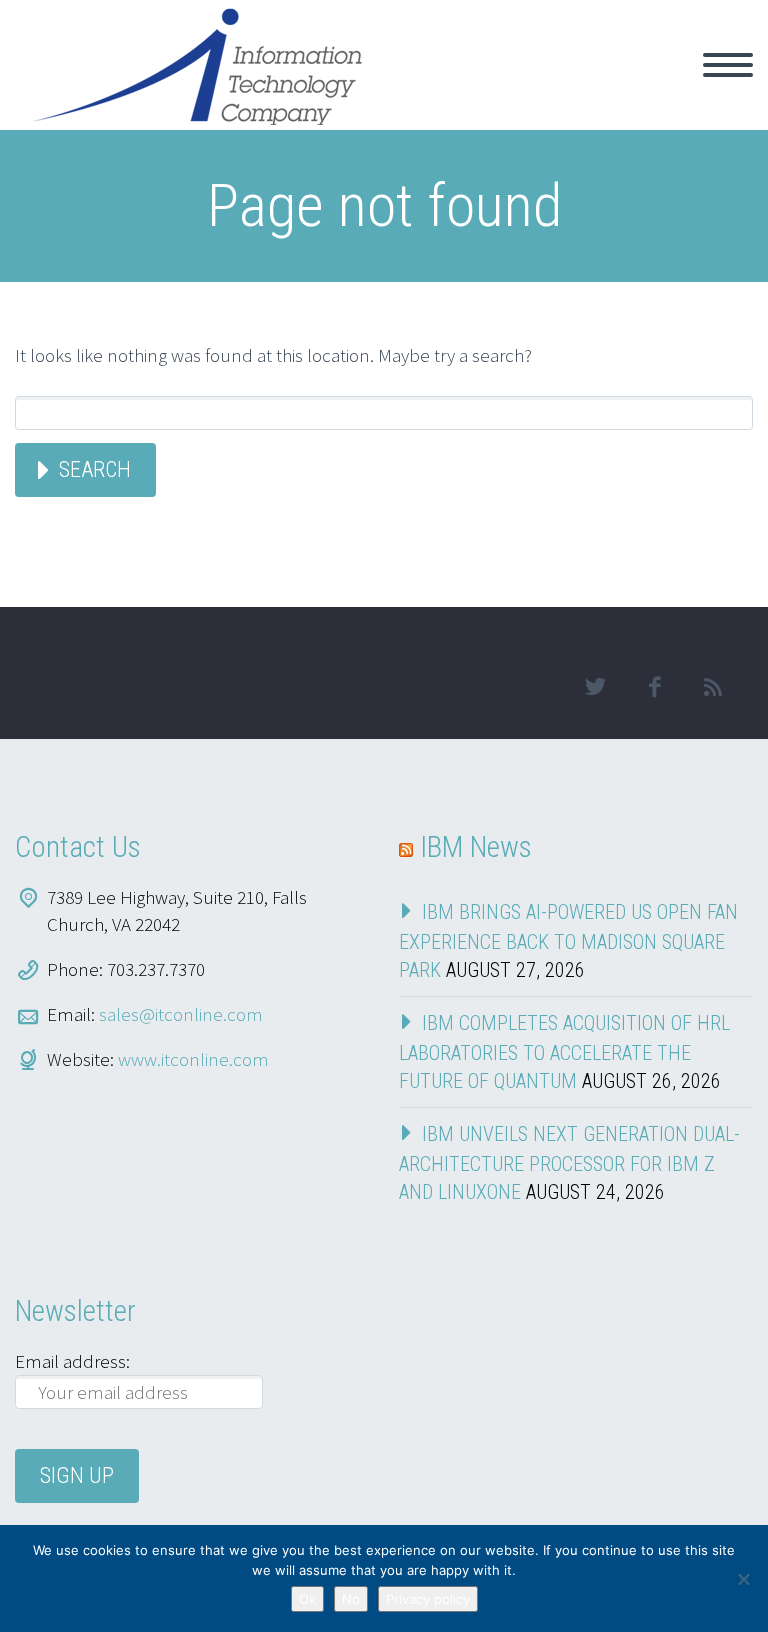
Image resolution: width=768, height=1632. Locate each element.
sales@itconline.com (181, 1014)
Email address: (72, 1361)
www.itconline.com (193, 1059)
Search (95, 469)
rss (713, 687)
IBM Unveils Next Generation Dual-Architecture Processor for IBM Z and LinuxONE (569, 1163)
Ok (307, 1599)
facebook (654, 687)
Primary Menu (728, 65)
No (351, 1599)
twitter (595, 687)
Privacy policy (428, 1599)
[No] (743, 1579)
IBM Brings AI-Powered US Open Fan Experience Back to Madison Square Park (568, 941)
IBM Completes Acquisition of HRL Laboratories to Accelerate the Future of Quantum (564, 1052)
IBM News (476, 847)
